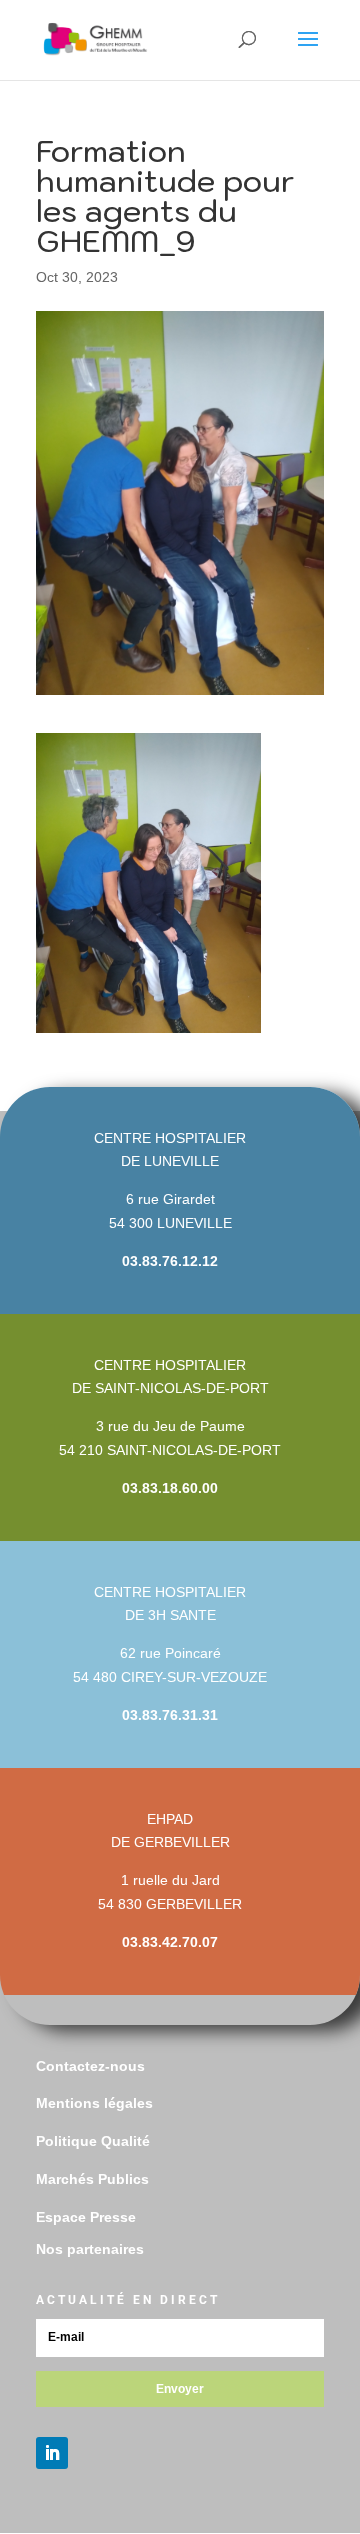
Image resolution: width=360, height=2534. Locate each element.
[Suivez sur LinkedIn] (52, 2453)
